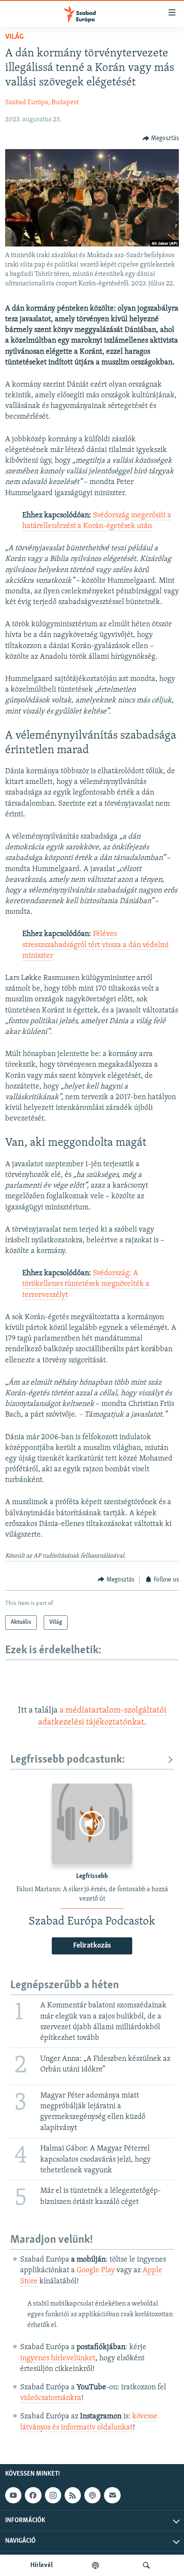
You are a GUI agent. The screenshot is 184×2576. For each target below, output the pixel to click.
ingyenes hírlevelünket (58, 2359)
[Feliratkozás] (112, 2495)
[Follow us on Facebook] (33, 2495)
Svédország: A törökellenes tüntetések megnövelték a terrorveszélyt (86, 1284)
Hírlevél (42, 2565)
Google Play (96, 2271)
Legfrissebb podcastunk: (68, 1760)
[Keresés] (146, 2565)
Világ (14, 37)
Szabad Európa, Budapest (42, 103)
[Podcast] (92, 2495)
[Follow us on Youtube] (13, 2495)
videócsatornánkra (51, 2398)
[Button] (161, 138)
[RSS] (73, 2495)
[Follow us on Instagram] (53, 2495)
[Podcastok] (95, 2565)
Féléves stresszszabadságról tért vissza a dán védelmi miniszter (95, 945)
